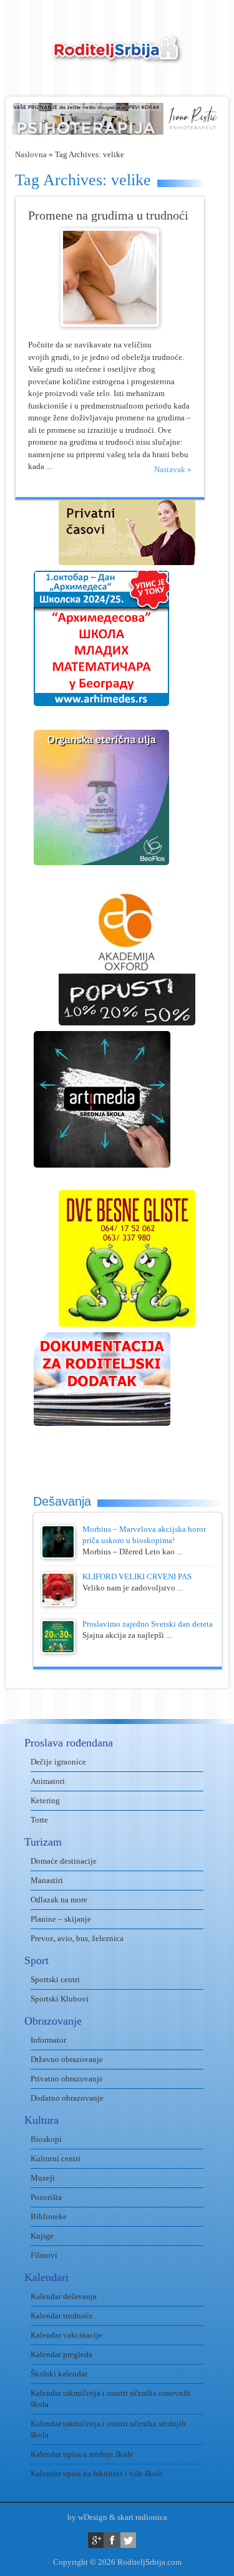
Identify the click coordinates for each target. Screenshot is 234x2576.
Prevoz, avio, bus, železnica (77, 1938)
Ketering (45, 1800)
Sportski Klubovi (60, 1999)
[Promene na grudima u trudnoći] (110, 324)
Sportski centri (55, 1979)
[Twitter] (128, 2540)
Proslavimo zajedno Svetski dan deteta (148, 1624)
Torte (39, 1820)
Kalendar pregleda (61, 2354)
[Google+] (96, 2540)
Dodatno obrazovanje (67, 2098)
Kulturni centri (56, 2158)
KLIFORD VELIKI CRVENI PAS (137, 1576)
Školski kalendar (59, 2374)
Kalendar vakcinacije (66, 2335)
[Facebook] (112, 2540)
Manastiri (47, 1880)
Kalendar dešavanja (64, 2296)
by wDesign (87, 2517)
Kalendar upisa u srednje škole (82, 2454)
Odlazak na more (59, 1900)
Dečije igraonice (58, 1762)
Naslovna (31, 154)
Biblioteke (49, 2216)
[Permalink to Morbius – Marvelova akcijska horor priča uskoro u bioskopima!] (58, 1556)
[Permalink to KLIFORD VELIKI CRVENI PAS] (58, 1603)
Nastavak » (173, 469)
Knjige (42, 2236)
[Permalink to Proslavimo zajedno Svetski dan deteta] (58, 1651)
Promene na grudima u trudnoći (108, 215)
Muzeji (43, 2178)
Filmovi (44, 2255)
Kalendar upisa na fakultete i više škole (97, 2473)
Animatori (48, 1781)
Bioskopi (46, 2139)
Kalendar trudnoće (62, 2316)
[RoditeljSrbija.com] (117, 56)
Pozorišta (46, 2197)
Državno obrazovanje (67, 2059)
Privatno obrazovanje (67, 2079)
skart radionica (142, 2517)
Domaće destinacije (64, 1861)
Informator (48, 2040)
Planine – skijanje (61, 1919)
